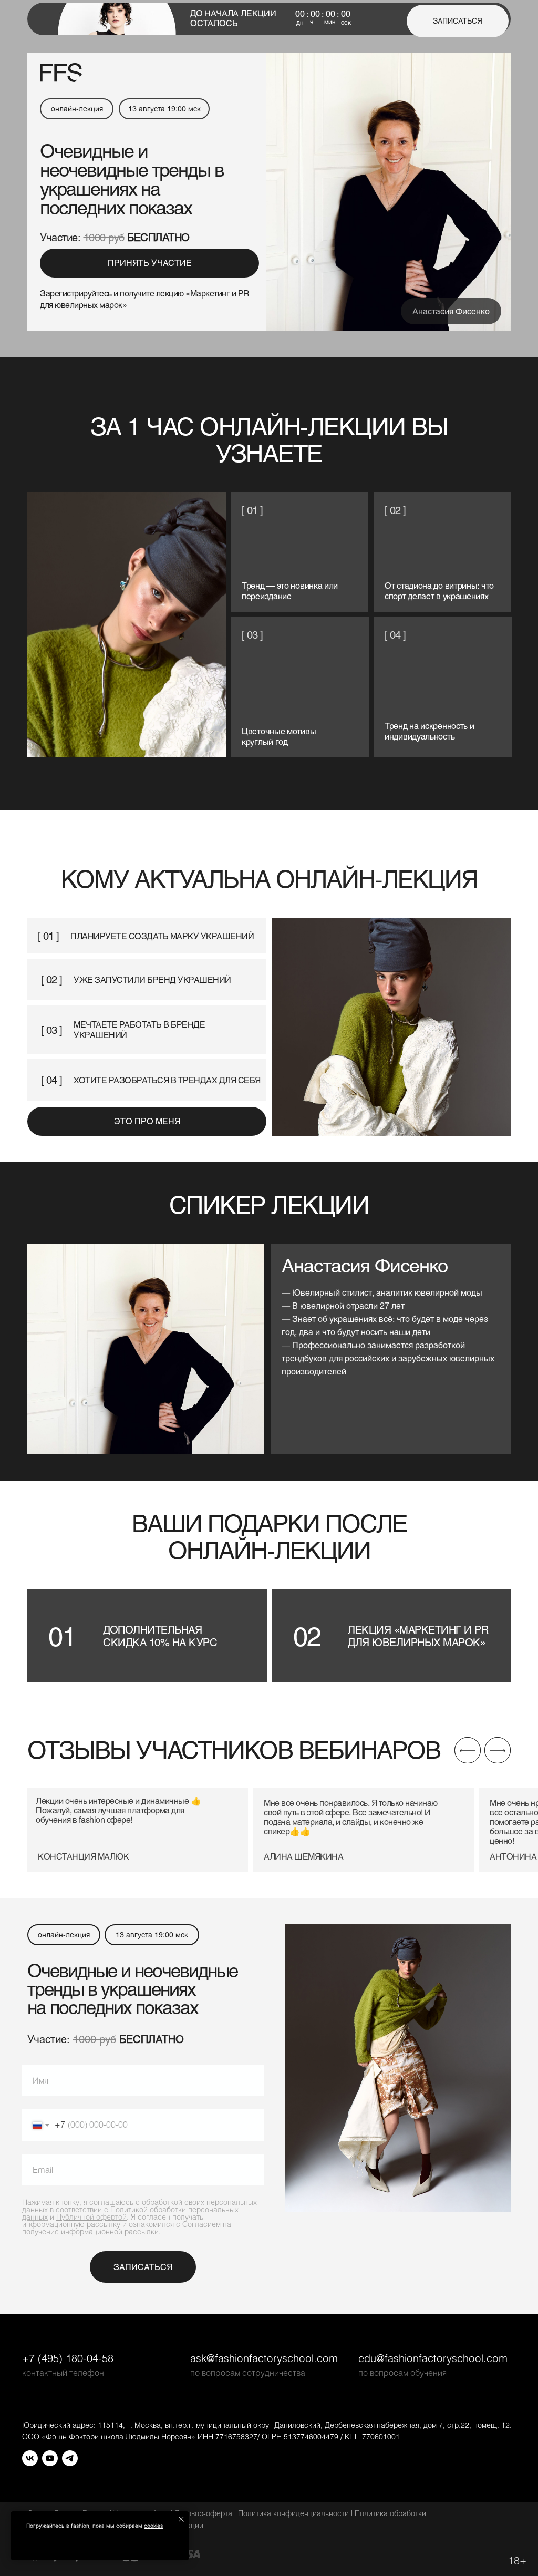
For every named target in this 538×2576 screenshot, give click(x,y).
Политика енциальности (293, 2513)
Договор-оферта (203, 2513)
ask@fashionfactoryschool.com (264, 2358)
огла (101, 2202)
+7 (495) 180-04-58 (68, 2358)
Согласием (201, 2224)
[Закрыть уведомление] (181, 2519)
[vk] (30, 2458)
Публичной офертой (91, 2217)
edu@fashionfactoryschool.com (433, 2358)
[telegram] (70, 2458)
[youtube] (50, 2458)
